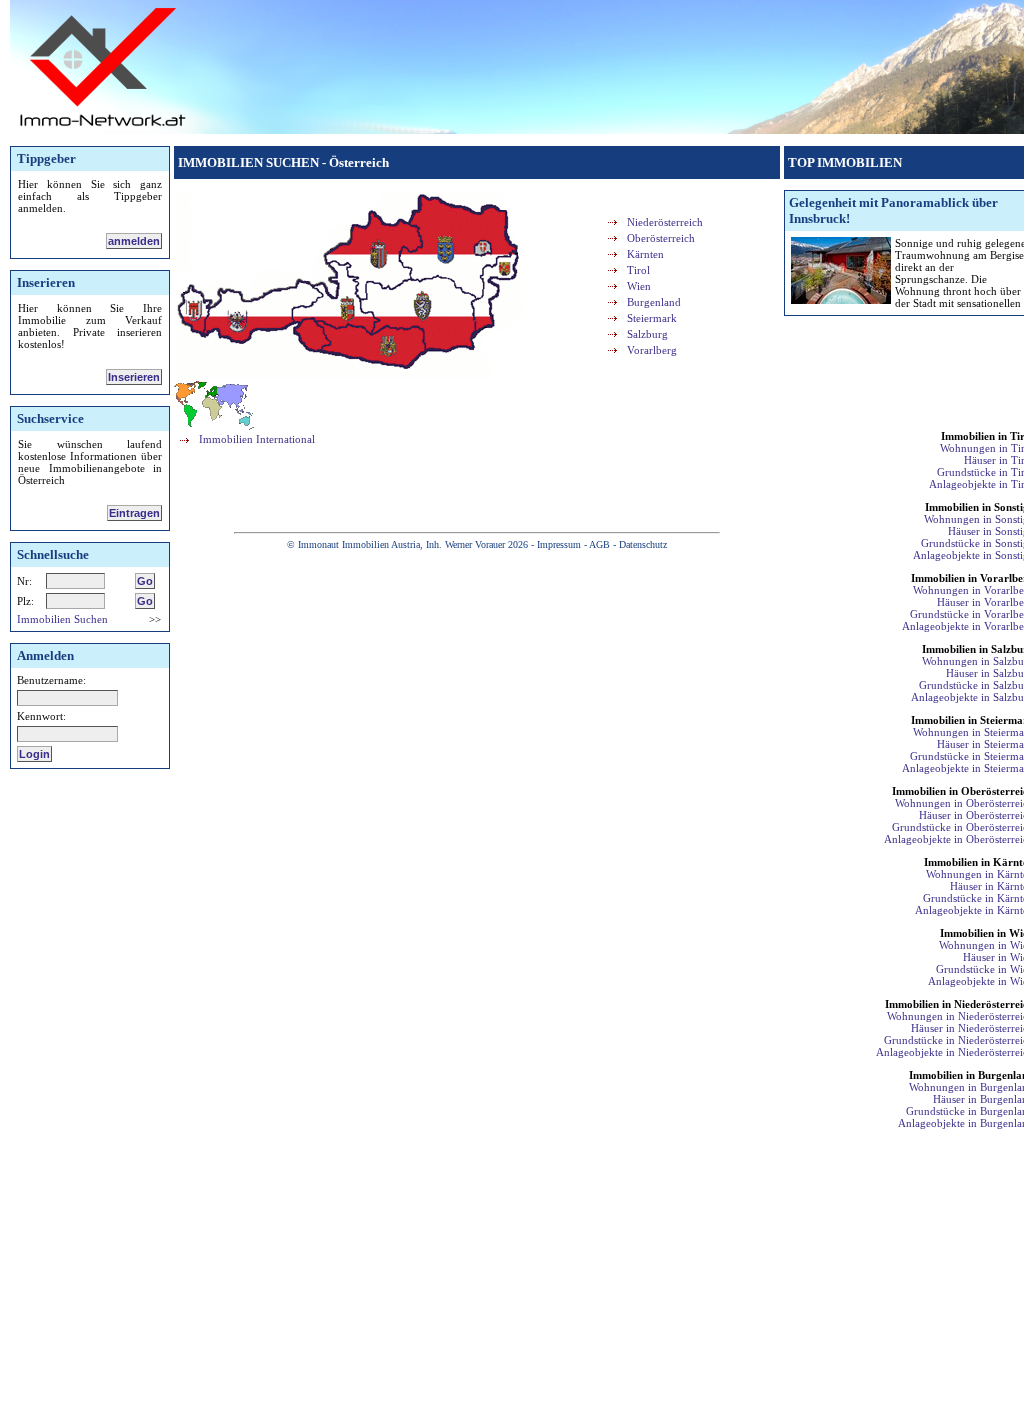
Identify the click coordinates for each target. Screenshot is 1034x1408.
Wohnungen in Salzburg (978, 661)
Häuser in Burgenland (983, 1099)
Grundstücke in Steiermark (972, 756)
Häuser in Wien (998, 957)
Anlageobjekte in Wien (981, 981)
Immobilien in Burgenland (971, 1075)
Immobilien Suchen (62, 619)
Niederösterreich (665, 222)
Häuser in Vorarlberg (985, 602)
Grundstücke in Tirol (985, 472)
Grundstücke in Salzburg (976, 685)
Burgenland (654, 302)
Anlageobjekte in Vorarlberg (968, 626)
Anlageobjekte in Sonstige (973, 555)
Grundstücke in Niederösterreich (959, 1040)
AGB (599, 544)
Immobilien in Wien (987, 933)
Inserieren (134, 377)
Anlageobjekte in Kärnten (974, 910)
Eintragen (134, 513)
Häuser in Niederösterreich (972, 1028)
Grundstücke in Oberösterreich (963, 827)
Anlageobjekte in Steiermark (968, 768)
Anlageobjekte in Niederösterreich (955, 1052)
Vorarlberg (652, 350)
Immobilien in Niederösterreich (959, 1004)
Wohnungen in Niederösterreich (960, 1016)
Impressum (559, 544)
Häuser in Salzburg (990, 673)
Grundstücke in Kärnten (978, 898)
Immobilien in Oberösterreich (963, 791)
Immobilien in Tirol (987, 436)
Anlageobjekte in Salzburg (972, 697)
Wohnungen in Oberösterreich (964, 803)
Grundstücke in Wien (985, 969)
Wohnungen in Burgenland (971, 1087)
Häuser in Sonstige (991, 531)
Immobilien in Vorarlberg (972, 578)
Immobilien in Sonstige (979, 507)
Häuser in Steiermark (985, 744)
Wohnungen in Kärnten (980, 874)
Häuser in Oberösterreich (976, 815)
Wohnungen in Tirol (987, 448)
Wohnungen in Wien (986, 945)
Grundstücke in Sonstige (977, 543)
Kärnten (645, 254)
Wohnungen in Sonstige (979, 519)
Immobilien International (257, 439)
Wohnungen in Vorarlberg (973, 590)
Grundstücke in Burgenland (970, 1111)
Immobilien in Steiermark (972, 720)
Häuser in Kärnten (992, 886)
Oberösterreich (661, 238)
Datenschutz (643, 544)
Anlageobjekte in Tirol (981, 484)
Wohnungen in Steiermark (973, 732)
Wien (639, 286)
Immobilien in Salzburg (978, 649)
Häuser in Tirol (999, 460)
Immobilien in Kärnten (979, 862)
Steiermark (652, 318)
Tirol (638, 270)
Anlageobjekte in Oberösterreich (959, 839)
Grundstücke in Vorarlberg (972, 614)
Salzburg (647, 334)
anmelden (134, 241)
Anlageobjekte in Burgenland (966, 1123)
